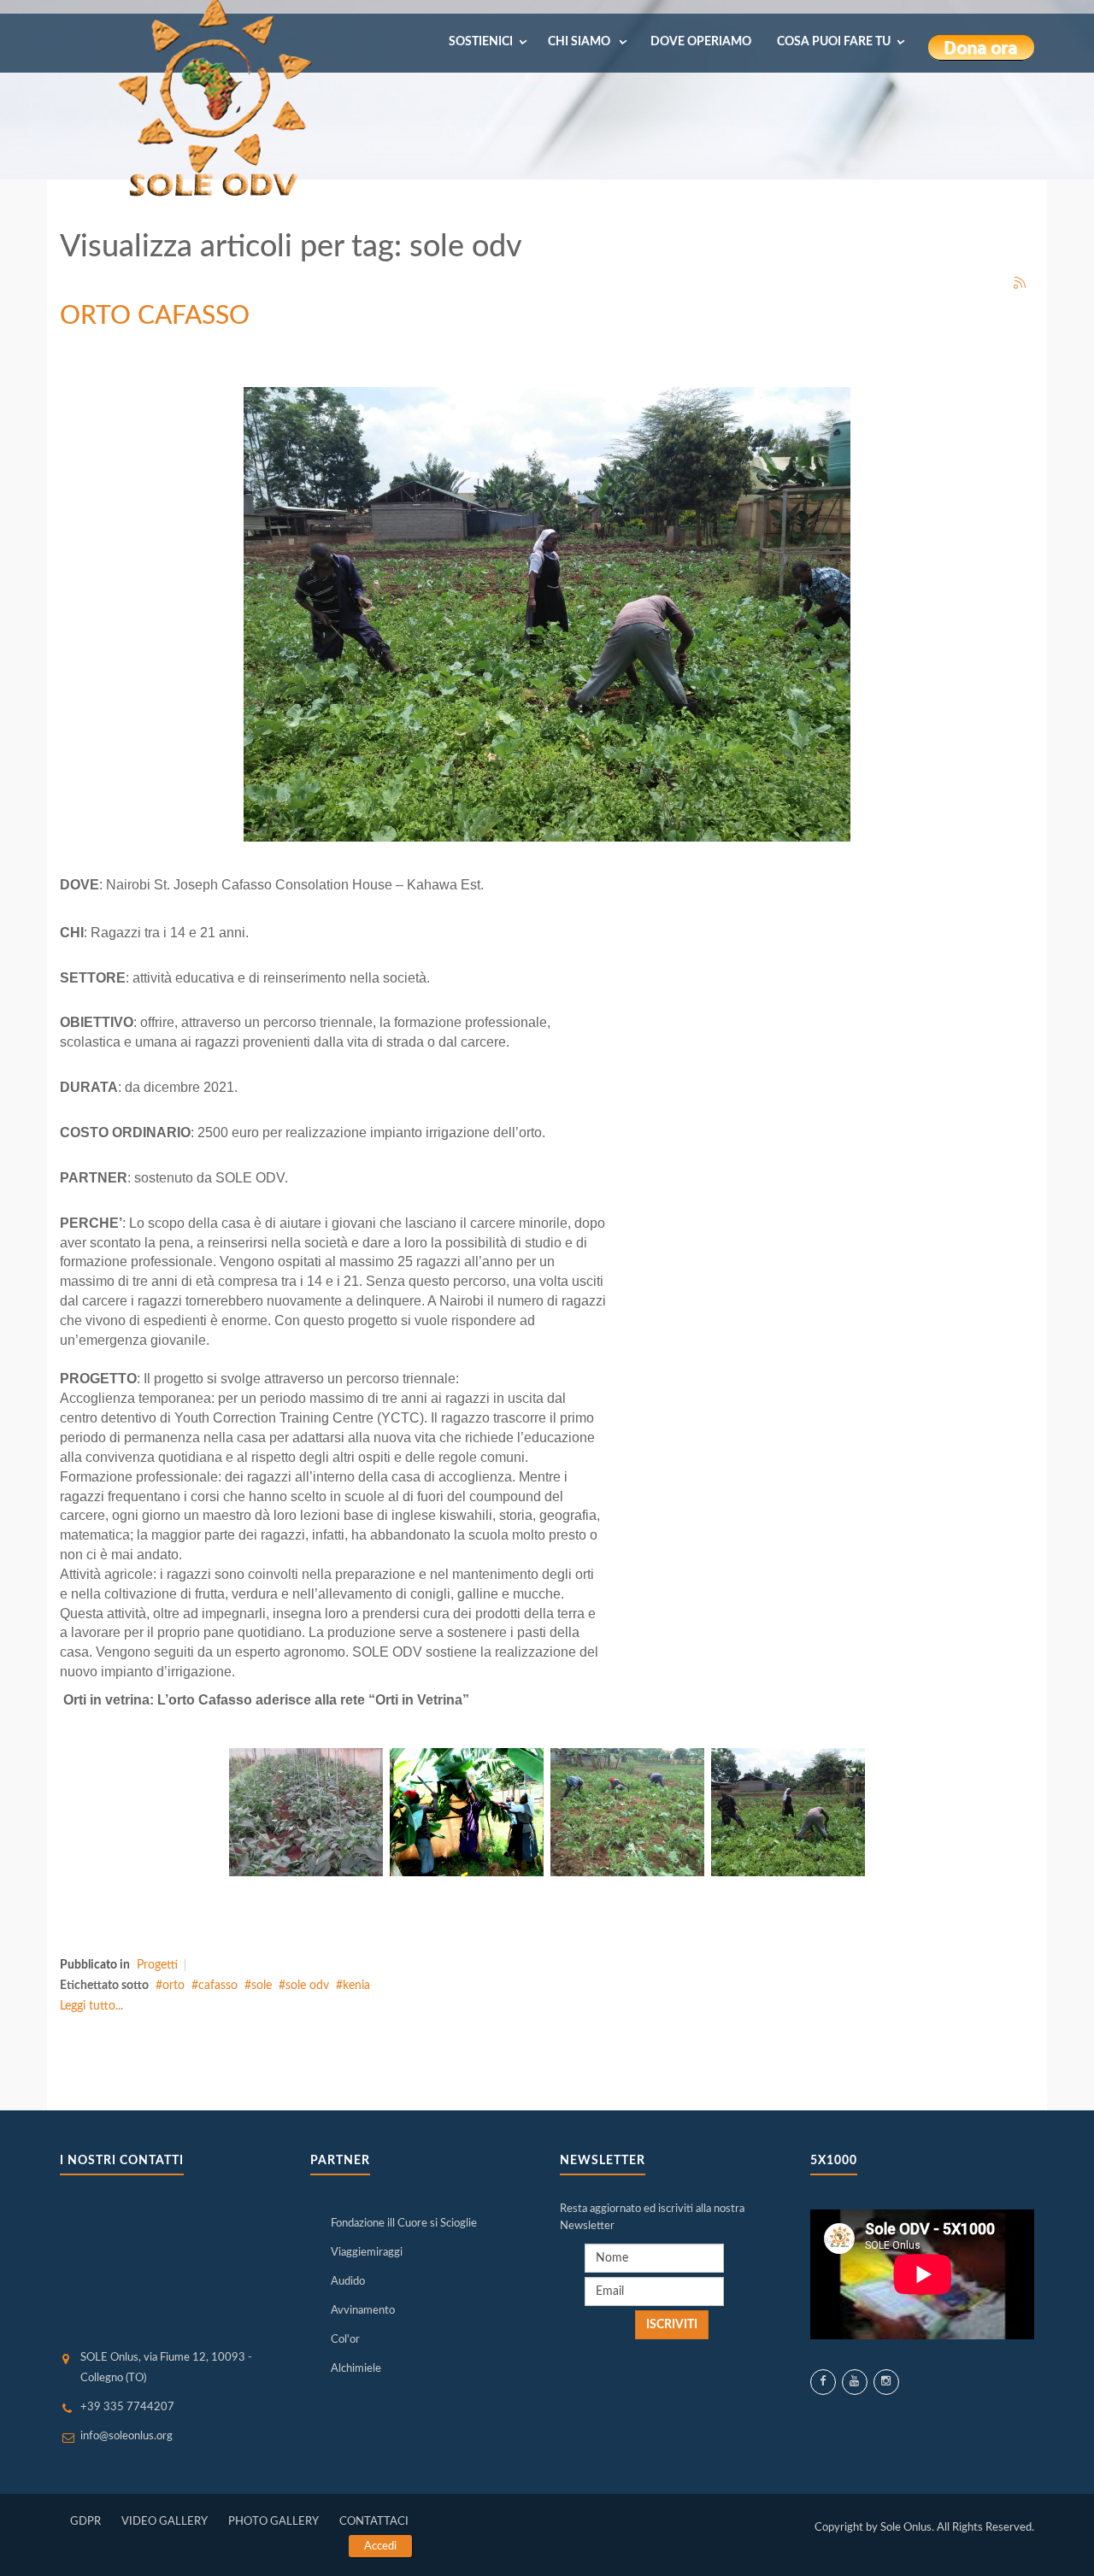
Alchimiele (356, 2369)
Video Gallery (165, 2522)
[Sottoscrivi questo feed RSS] (1020, 284)
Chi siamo (580, 42)
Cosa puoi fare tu (834, 42)
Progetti (157, 1965)
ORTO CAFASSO (155, 316)
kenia (356, 1986)
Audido (348, 2282)
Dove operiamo (701, 42)
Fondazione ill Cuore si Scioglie (404, 2224)
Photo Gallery (273, 2522)
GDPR (85, 2522)
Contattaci (374, 2522)
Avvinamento (363, 2311)
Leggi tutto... (91, 2006)
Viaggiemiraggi (367, 2253)
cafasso (218, 1986)
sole (262, 1986)
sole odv (307, 1986)
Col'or (345, 2340)
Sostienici (481, 42)
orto (174, 1986)
